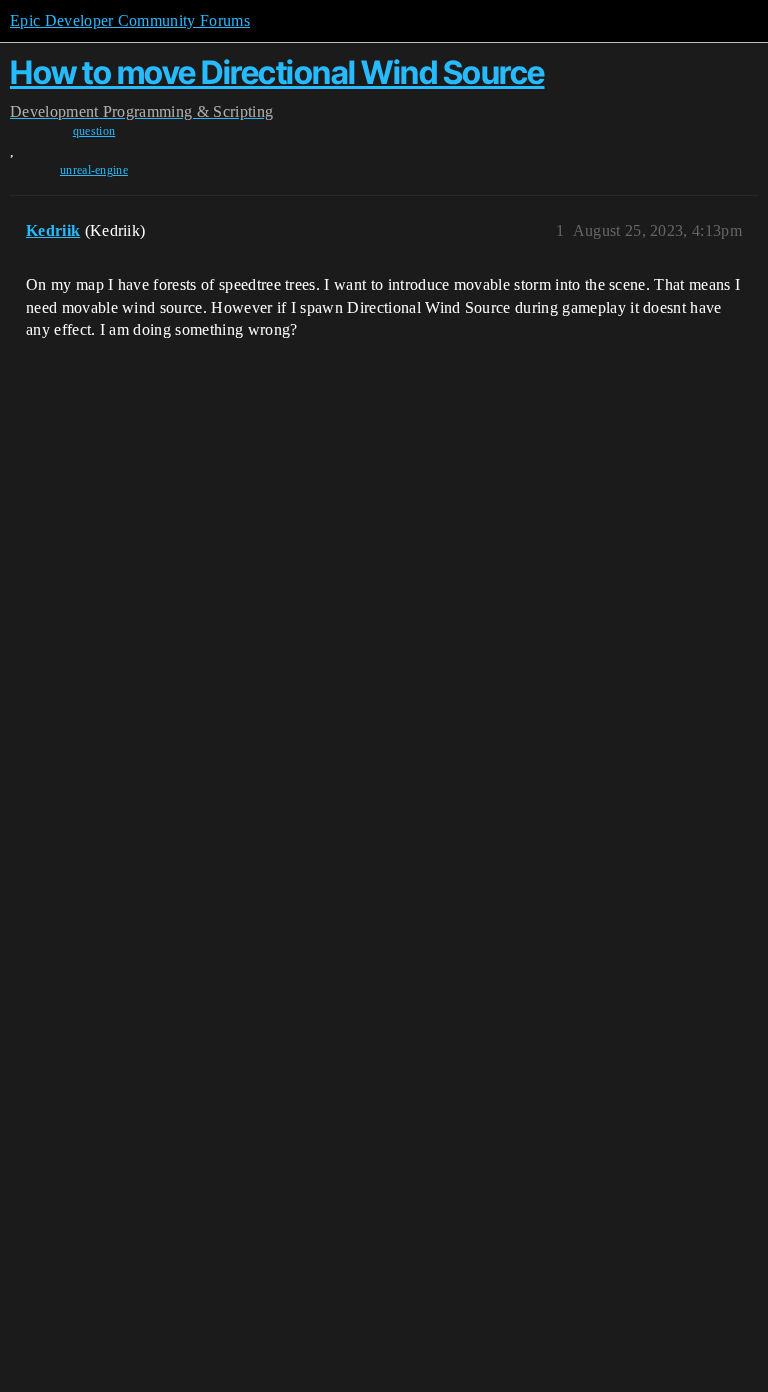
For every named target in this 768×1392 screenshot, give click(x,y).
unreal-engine (94, 170)
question (94, 131)
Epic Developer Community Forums (130, 20)
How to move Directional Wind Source (277, 72)
